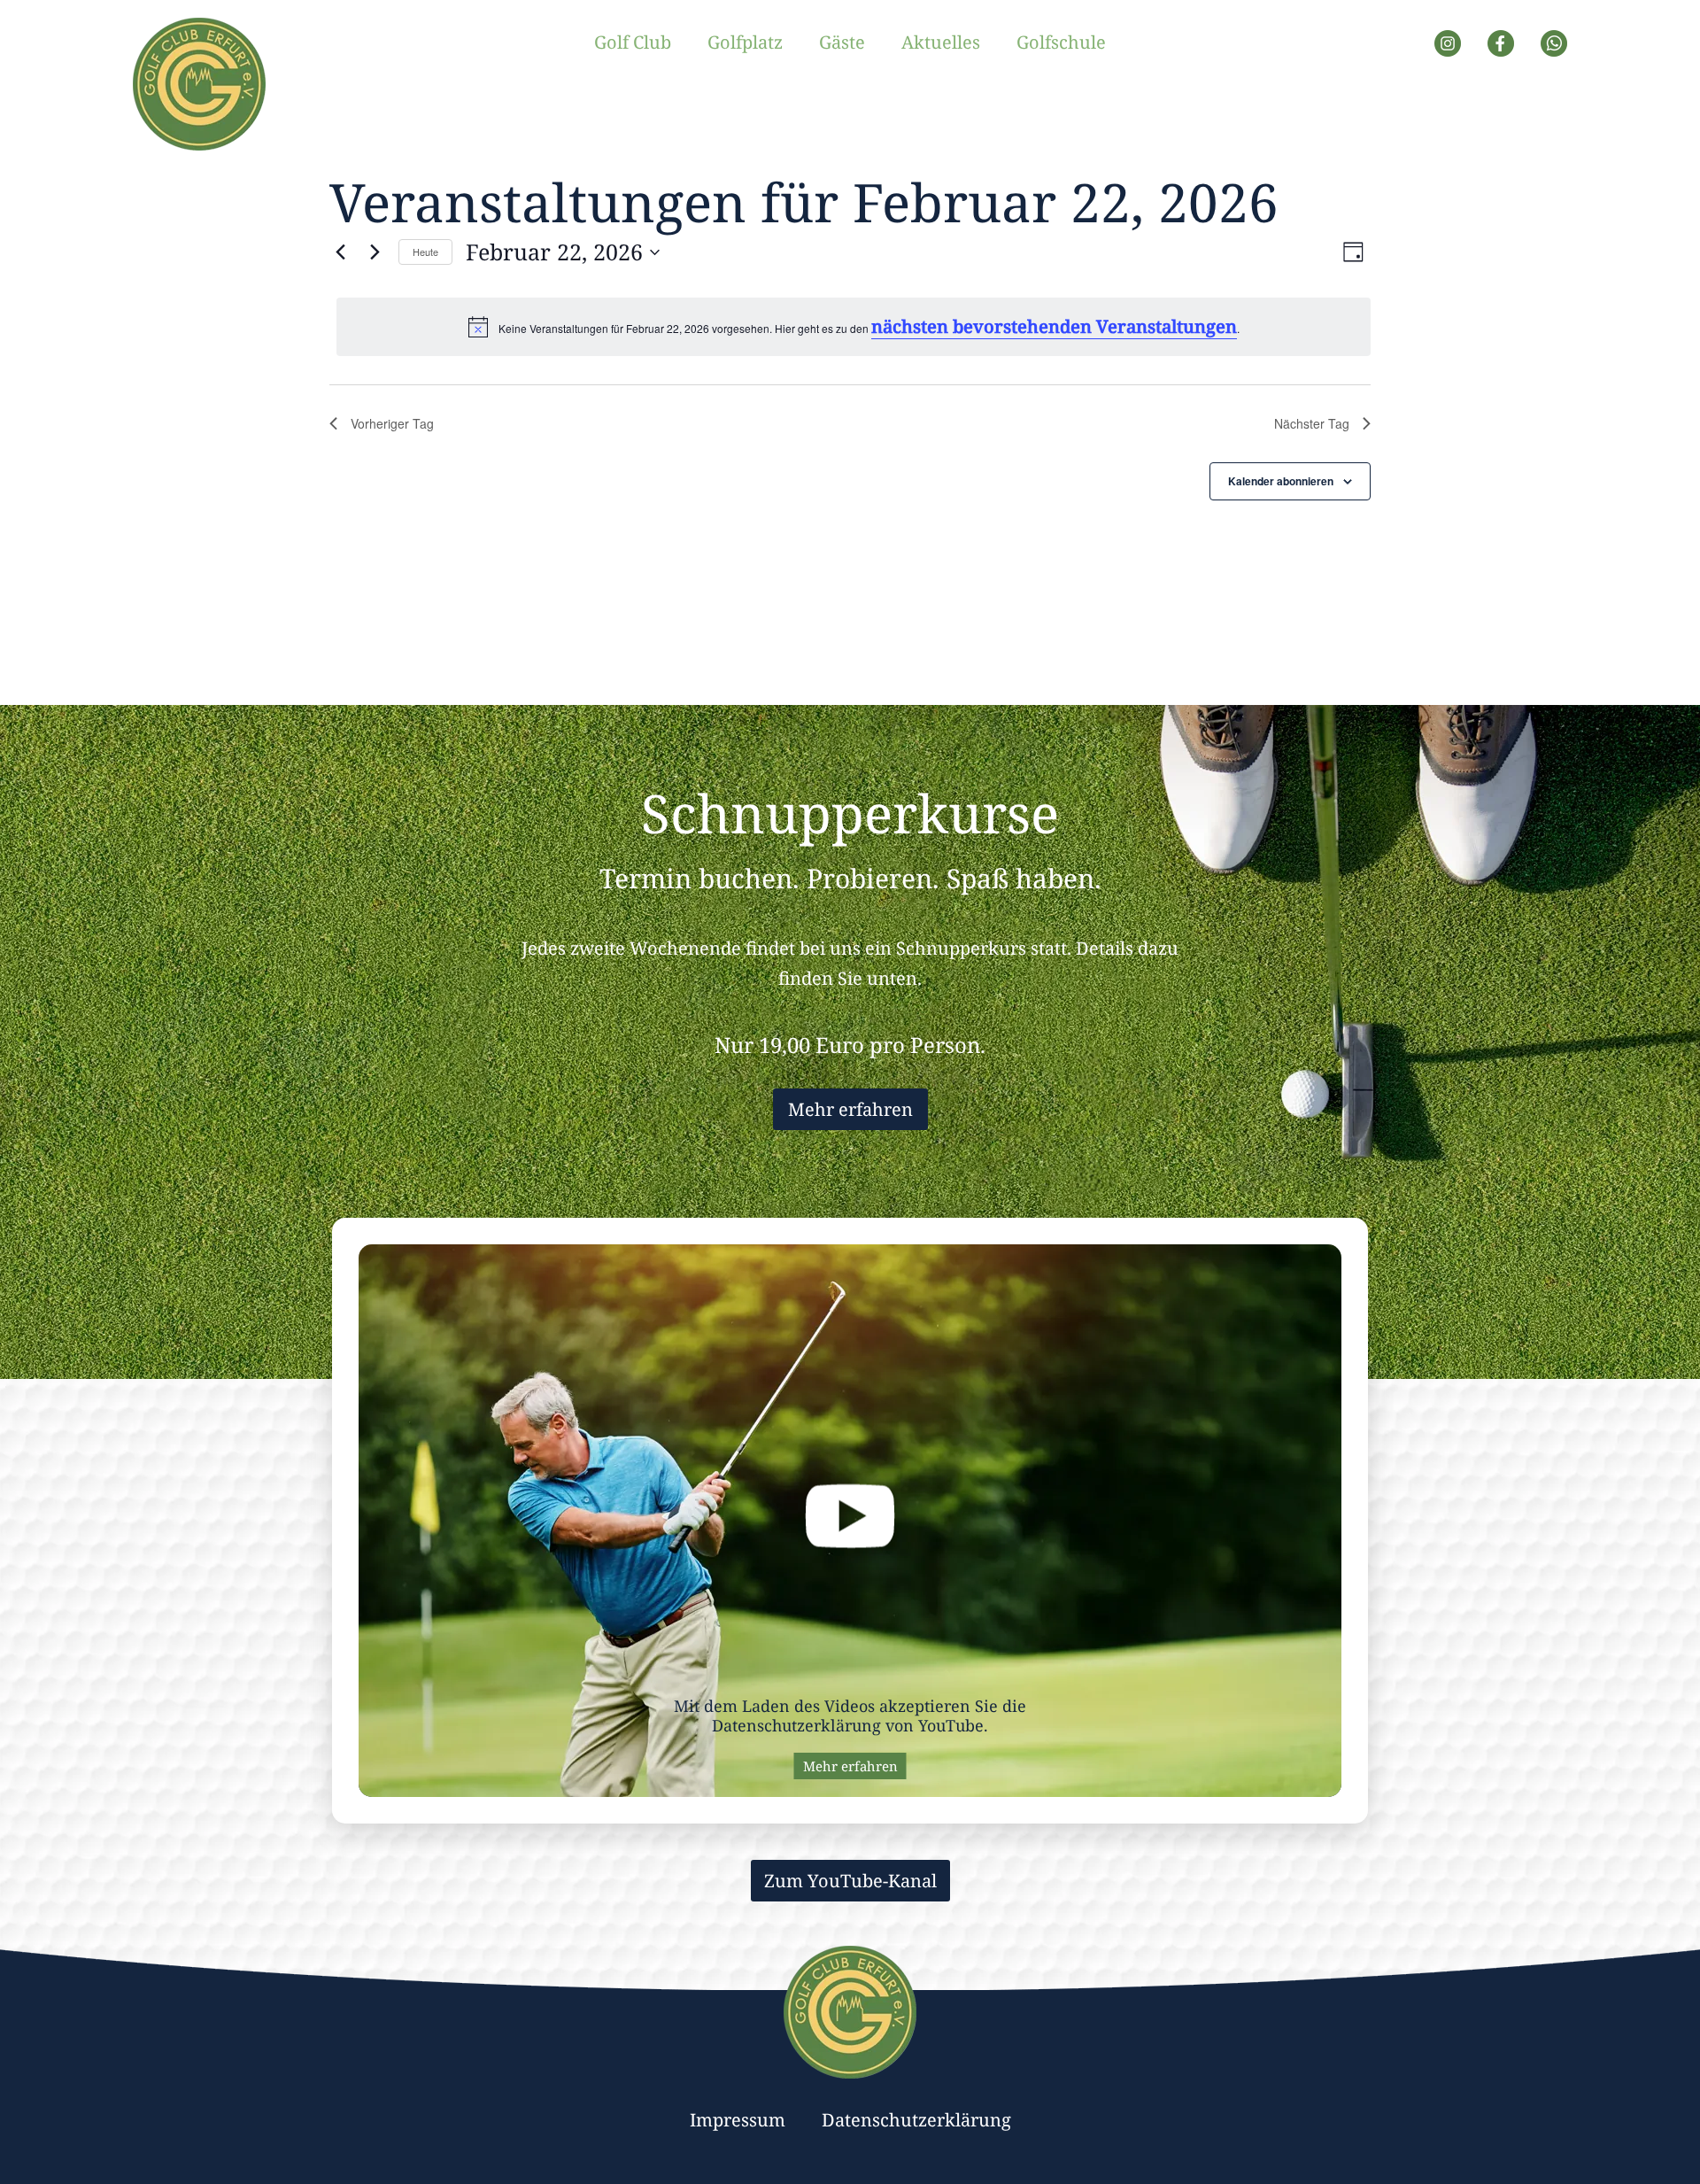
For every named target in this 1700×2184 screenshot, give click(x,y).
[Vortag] (340, 252)
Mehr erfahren (850, 1109)
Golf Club (633, 42)
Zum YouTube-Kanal (850, 1881)
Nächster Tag (1312, 423)
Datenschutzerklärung (916, 2120)
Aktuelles (941, 42)
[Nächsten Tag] (375, 252)
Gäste (842, 42)
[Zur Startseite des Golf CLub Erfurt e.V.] (199, 89)
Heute (425, 252)
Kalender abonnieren (1281, 481)
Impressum (738, 2120)
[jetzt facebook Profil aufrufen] (1501, 48)
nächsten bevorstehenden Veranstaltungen (1054, 326)
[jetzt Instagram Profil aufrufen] (1448, 48)
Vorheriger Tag (392, 423)
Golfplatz (745, 42)
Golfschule (1061, 42)
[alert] (854, 327)
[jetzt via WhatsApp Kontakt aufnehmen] (1554, 48)
